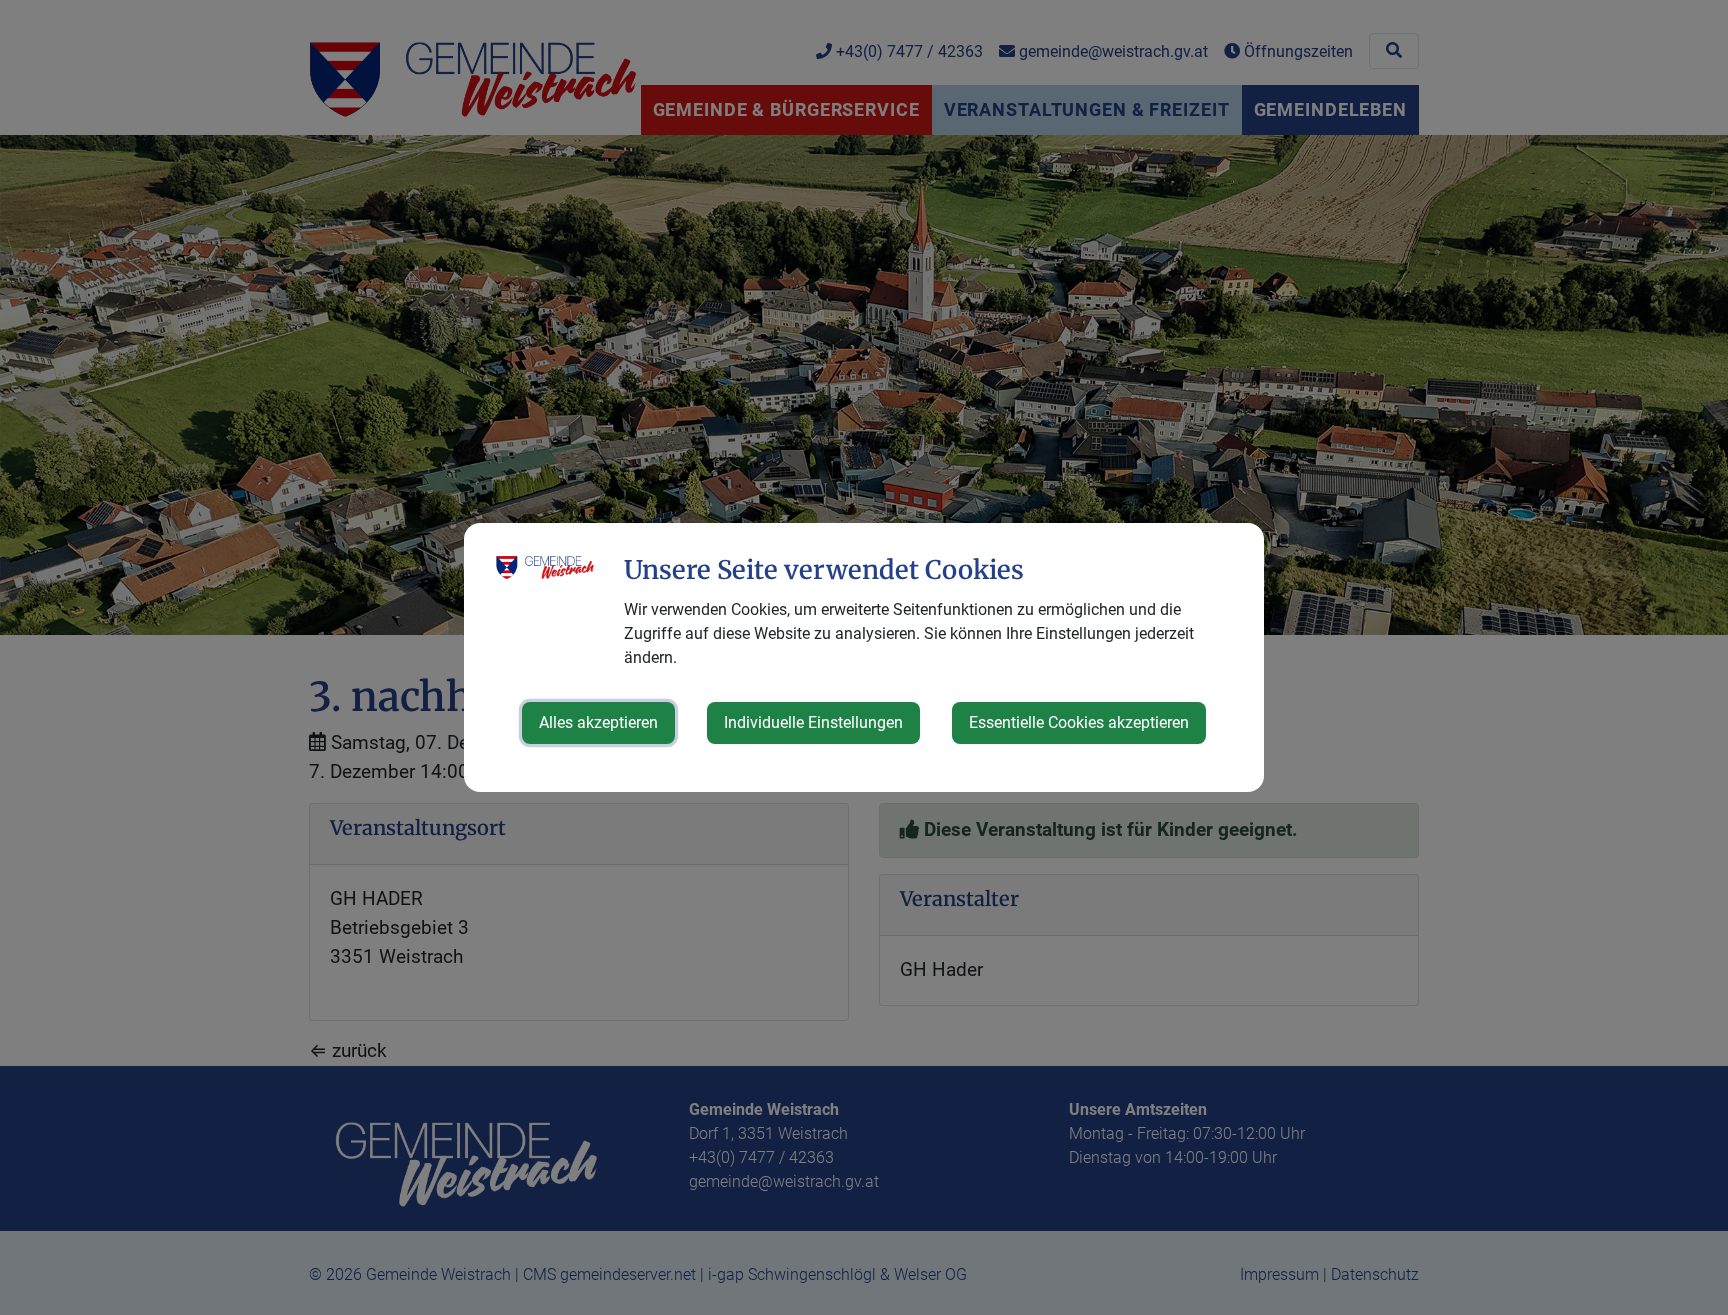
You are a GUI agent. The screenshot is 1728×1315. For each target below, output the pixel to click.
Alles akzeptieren (598, 722)
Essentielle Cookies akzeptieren (1079, 722)
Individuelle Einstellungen (813, 722)
